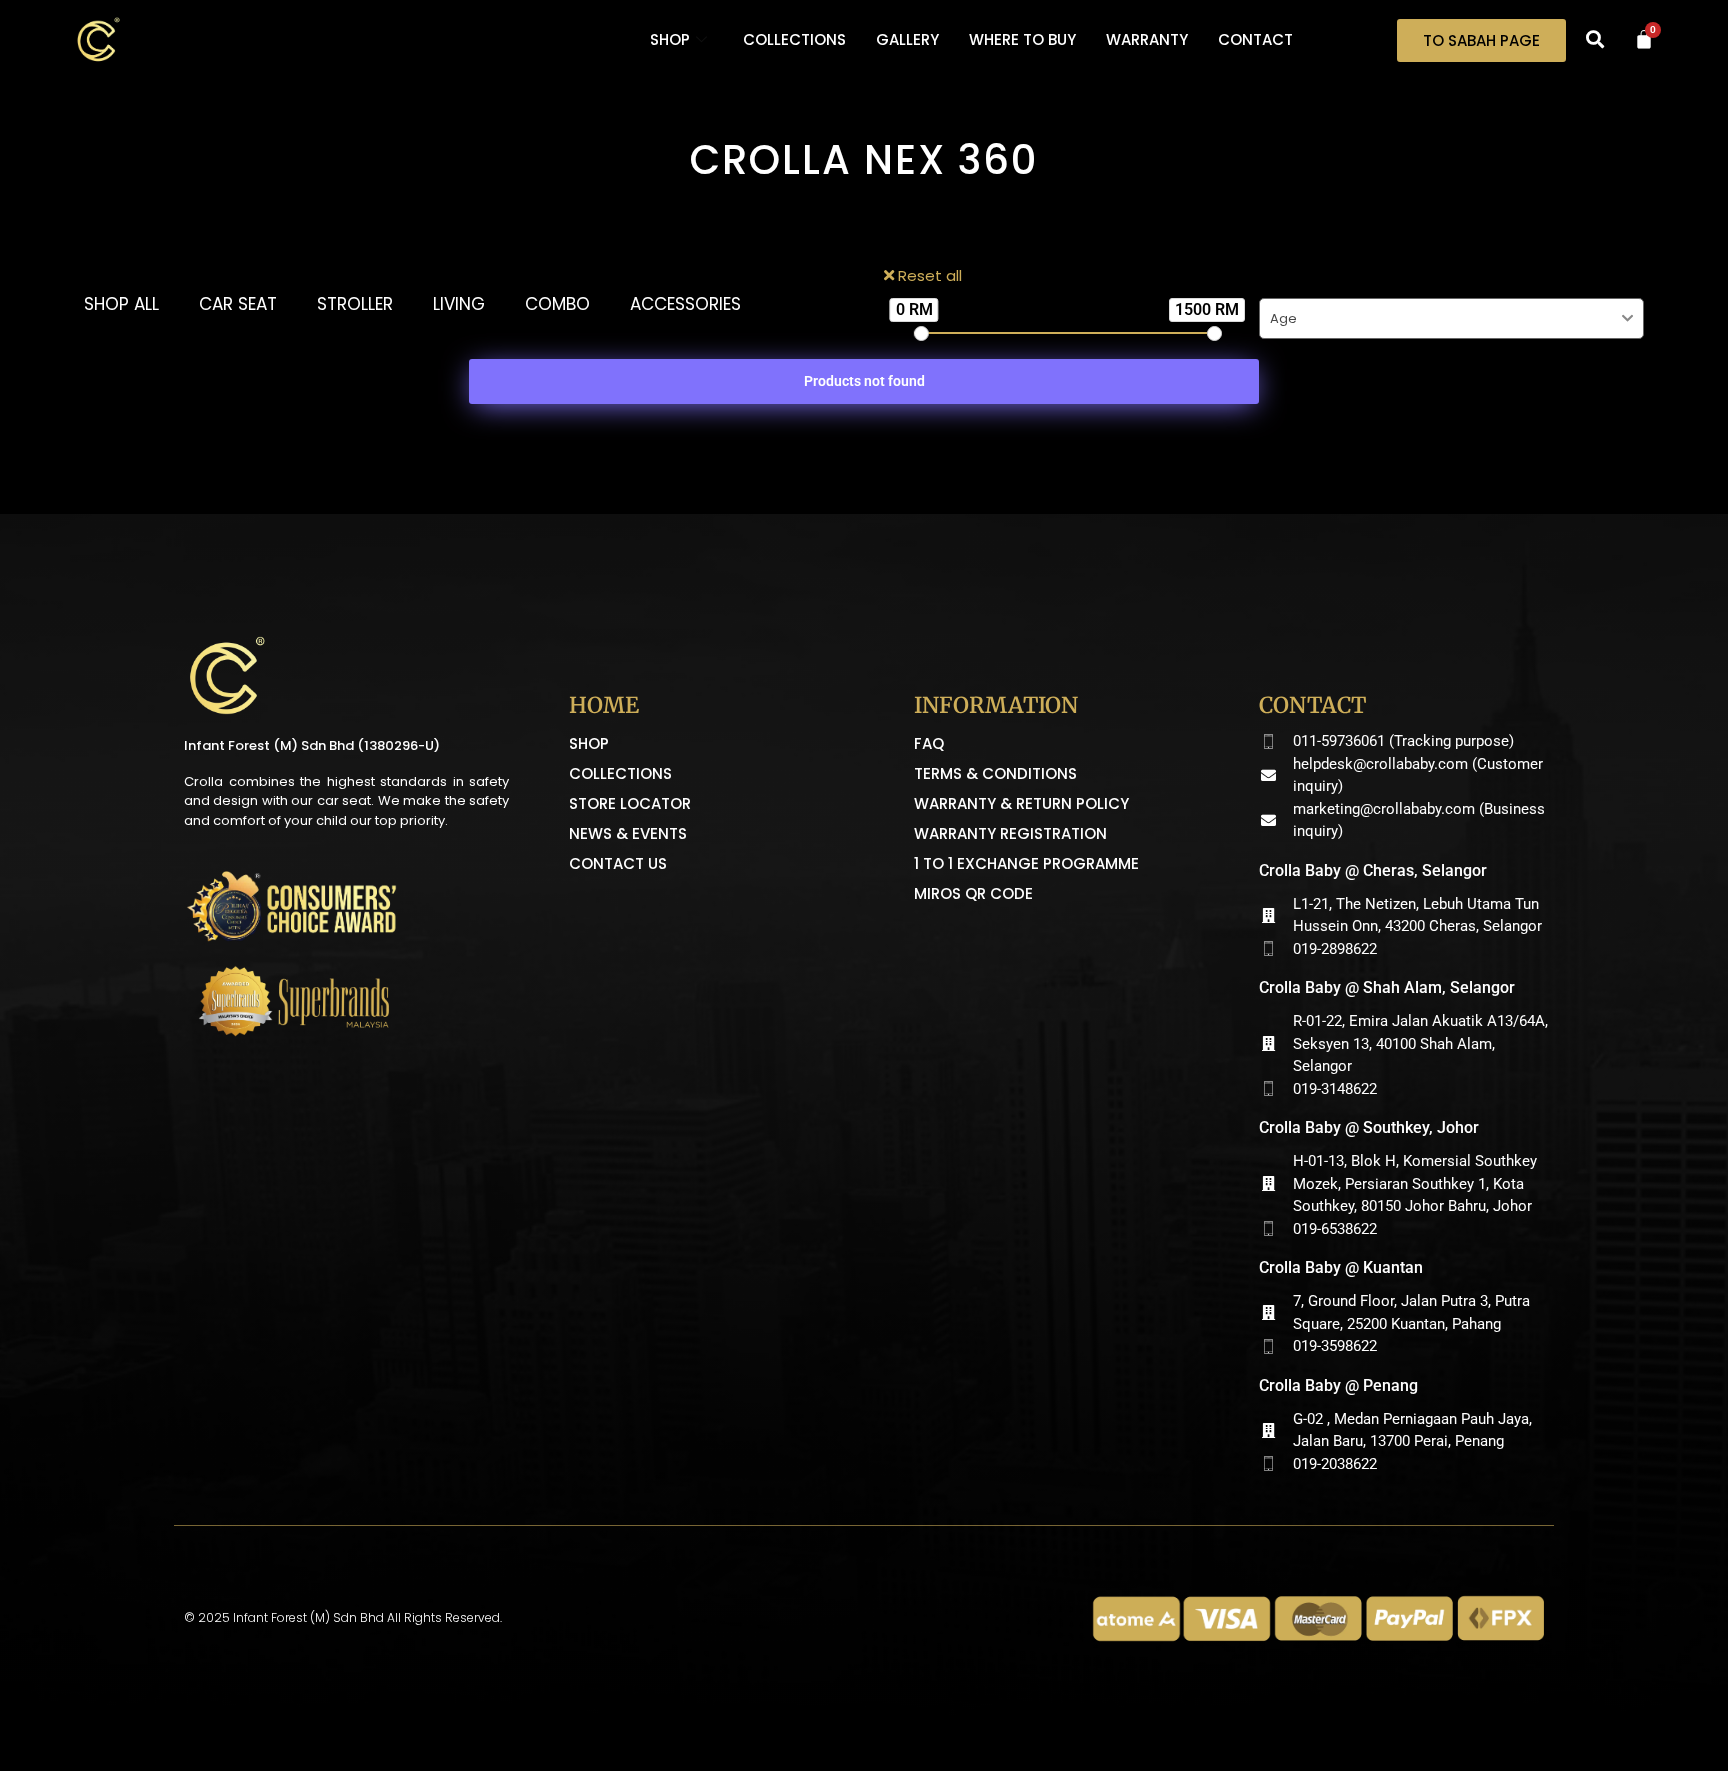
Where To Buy (1022, 39)
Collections (794, 39)
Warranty (1147, 39)
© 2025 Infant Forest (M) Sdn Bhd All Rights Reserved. (343, 1617)
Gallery (907, 39)
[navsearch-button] (1595, 40)
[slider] (921, 333)
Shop (670, 39)
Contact (1255, 39)
